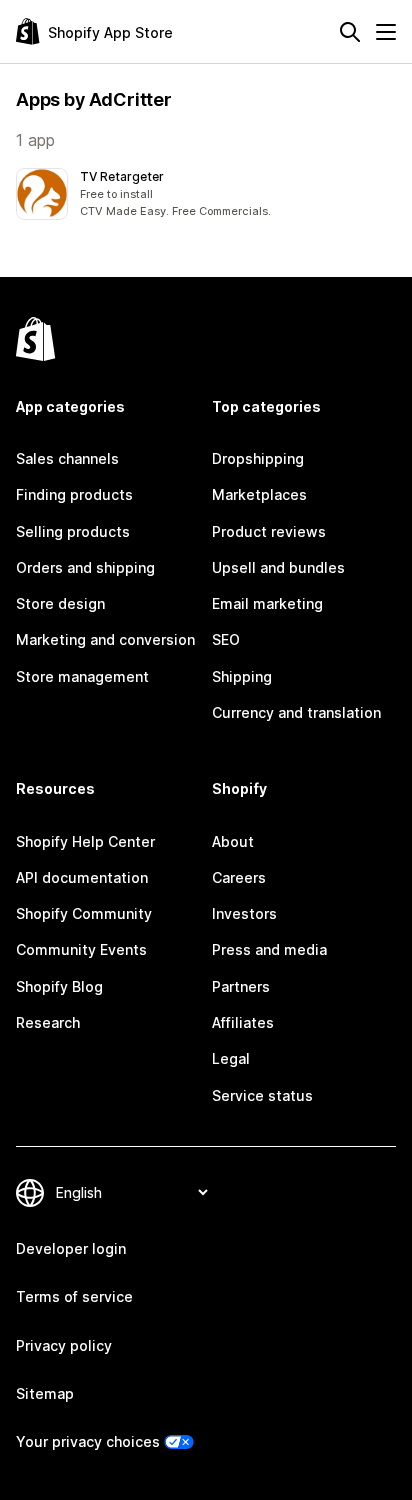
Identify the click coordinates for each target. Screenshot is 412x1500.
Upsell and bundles (278, 567)
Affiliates (243, 1022)
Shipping (242, 676)
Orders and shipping (85, 567)
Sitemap (45, 1393)
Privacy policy (64, 1345)
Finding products (74, 494)
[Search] (350, 32)
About (233, 841)
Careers (239, 877)
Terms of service (74, 1296)
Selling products (73, 531)
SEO (226, 639)
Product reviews (269, 531)
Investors (244, 913)
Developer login (71, 1248)
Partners (241, 986)
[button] (206, 194)
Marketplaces (259, 494)
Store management (82, 676)
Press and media (269, 949)
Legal (231, 1058)
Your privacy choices (88, 1441)
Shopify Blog (59, 986)
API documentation (82, 877)
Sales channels (67, 458)
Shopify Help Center (85, 841)
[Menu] (386, 32)
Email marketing (267, 603)
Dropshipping (258, 458)
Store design (60, 603)
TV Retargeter (122, 176)
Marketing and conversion (105, 639)
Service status (262, 1095)
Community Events (81, 949)
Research (48, 1022)
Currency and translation (296, 712)
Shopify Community (84, 913)
